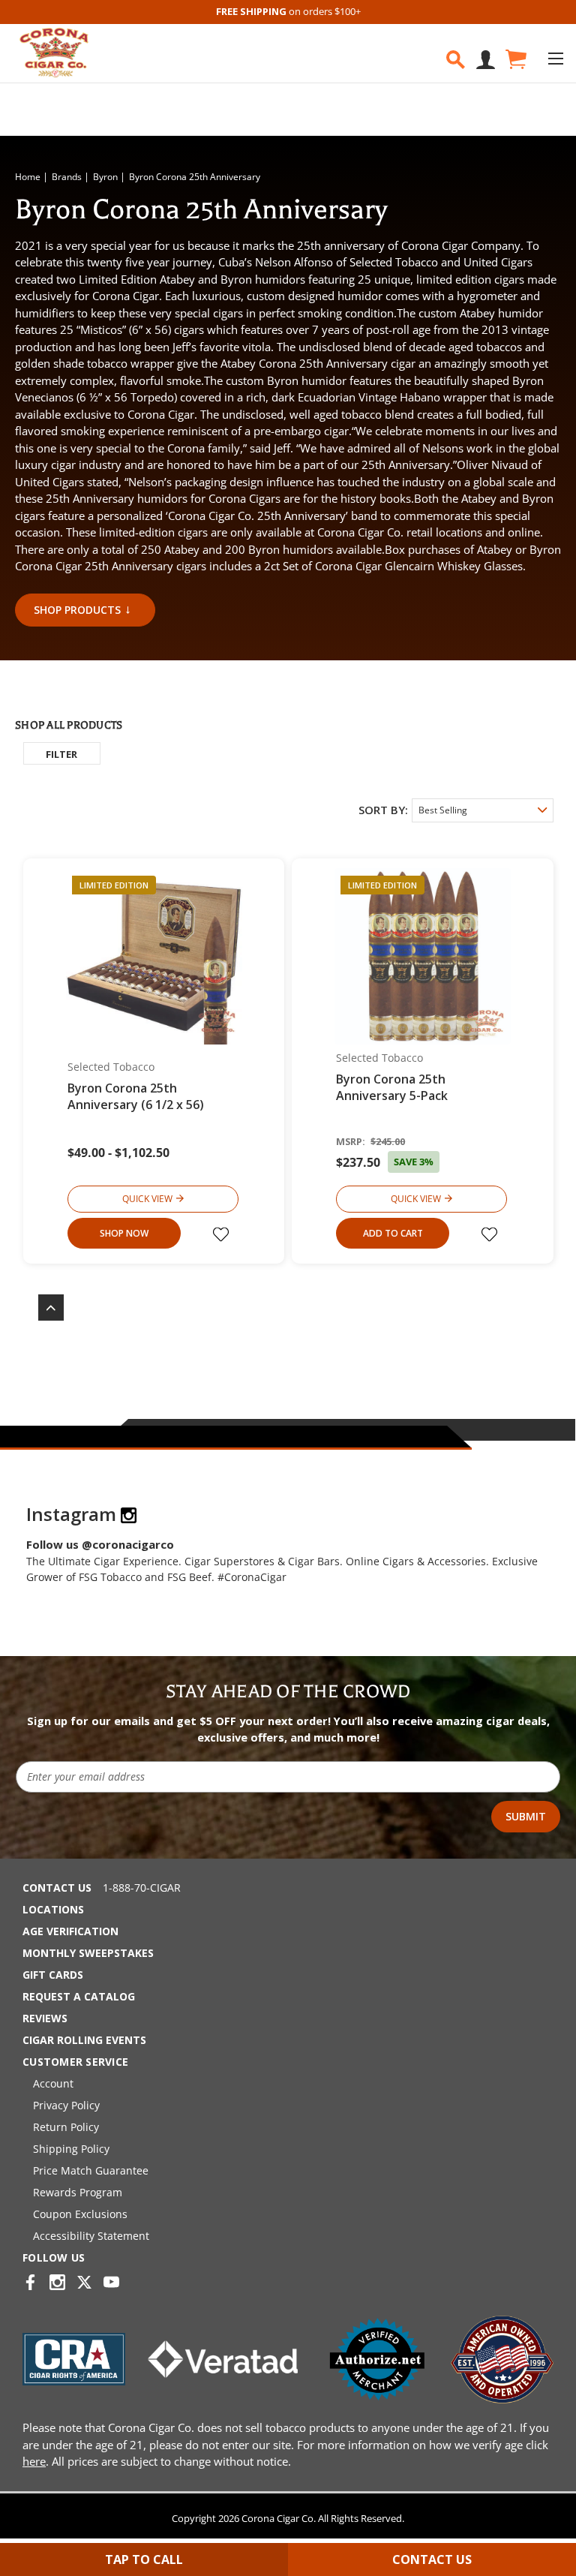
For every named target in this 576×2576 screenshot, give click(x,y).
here (34, 2461)
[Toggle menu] (555, 58)
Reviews (45, 2018)
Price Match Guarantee (91, 2170)
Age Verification (70, 1931)
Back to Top (43, 1308)
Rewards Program (78, 2192)
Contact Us (57, 1888)
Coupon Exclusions (80, 2214)
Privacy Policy (66, 2105)
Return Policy (66, 2127)
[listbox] (483, 810)
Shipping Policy (71, 2149)
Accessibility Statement (91, 2236)
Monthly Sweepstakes (88, 1953)
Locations (53, 1909)
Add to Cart (393, 1233)
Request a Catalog (79, 1996)
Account (53, 2083)
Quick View (147, 1199)
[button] (62, 753)
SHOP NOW (124, 1233)
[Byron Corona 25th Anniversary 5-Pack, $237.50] (423, 956)
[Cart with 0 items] (515, 60)
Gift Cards (53, 1975)
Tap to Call (144, 2559)
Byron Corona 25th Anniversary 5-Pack (392, 1087)
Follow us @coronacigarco (100, 1544)
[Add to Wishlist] (223, 1234)
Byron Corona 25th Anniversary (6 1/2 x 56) (136, 1096)
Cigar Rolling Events (84, 2040)
